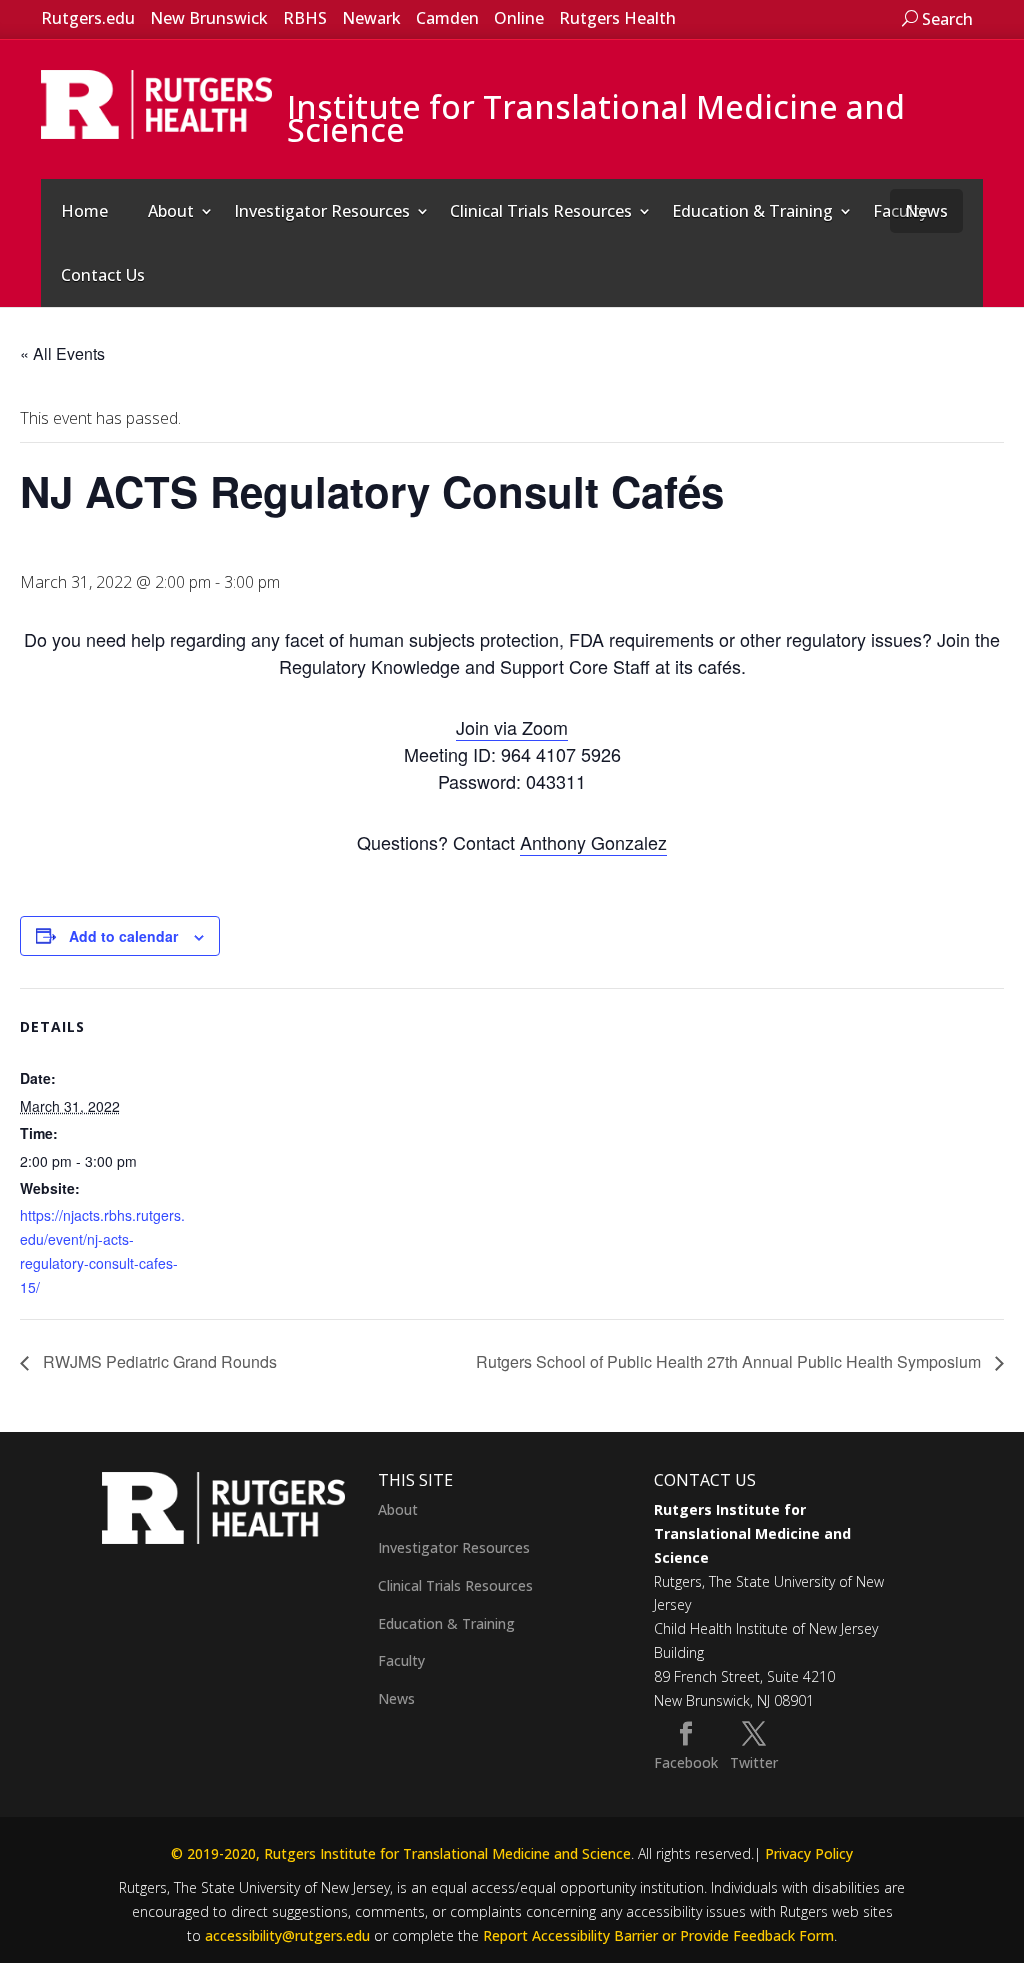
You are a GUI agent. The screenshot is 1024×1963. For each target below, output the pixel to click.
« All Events (62, 353)
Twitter (754, 1762)
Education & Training (752, 211)
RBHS (305, 18)
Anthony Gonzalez (593, 842)
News (926, 211)
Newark (371, 18)
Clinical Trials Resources (541, 211)
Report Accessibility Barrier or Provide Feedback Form (658, 1935)
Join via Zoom (512, 727)
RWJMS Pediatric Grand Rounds (158, 1361)
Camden (447, 18)
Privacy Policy (809, 1853)
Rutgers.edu (88, 18)
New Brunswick (209, 18)
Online (519, 18)
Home (84, 211)
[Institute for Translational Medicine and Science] (157, 103)
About (171, 211)
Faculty (401, 1660)
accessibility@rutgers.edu (287, 1935)
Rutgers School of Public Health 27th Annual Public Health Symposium (730, 1361)
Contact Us (103, 275)
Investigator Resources (322, 211)
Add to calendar (123, 936)
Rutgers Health (617, 18)
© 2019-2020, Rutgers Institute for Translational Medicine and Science (401, 1853)
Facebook (686, 1762)
